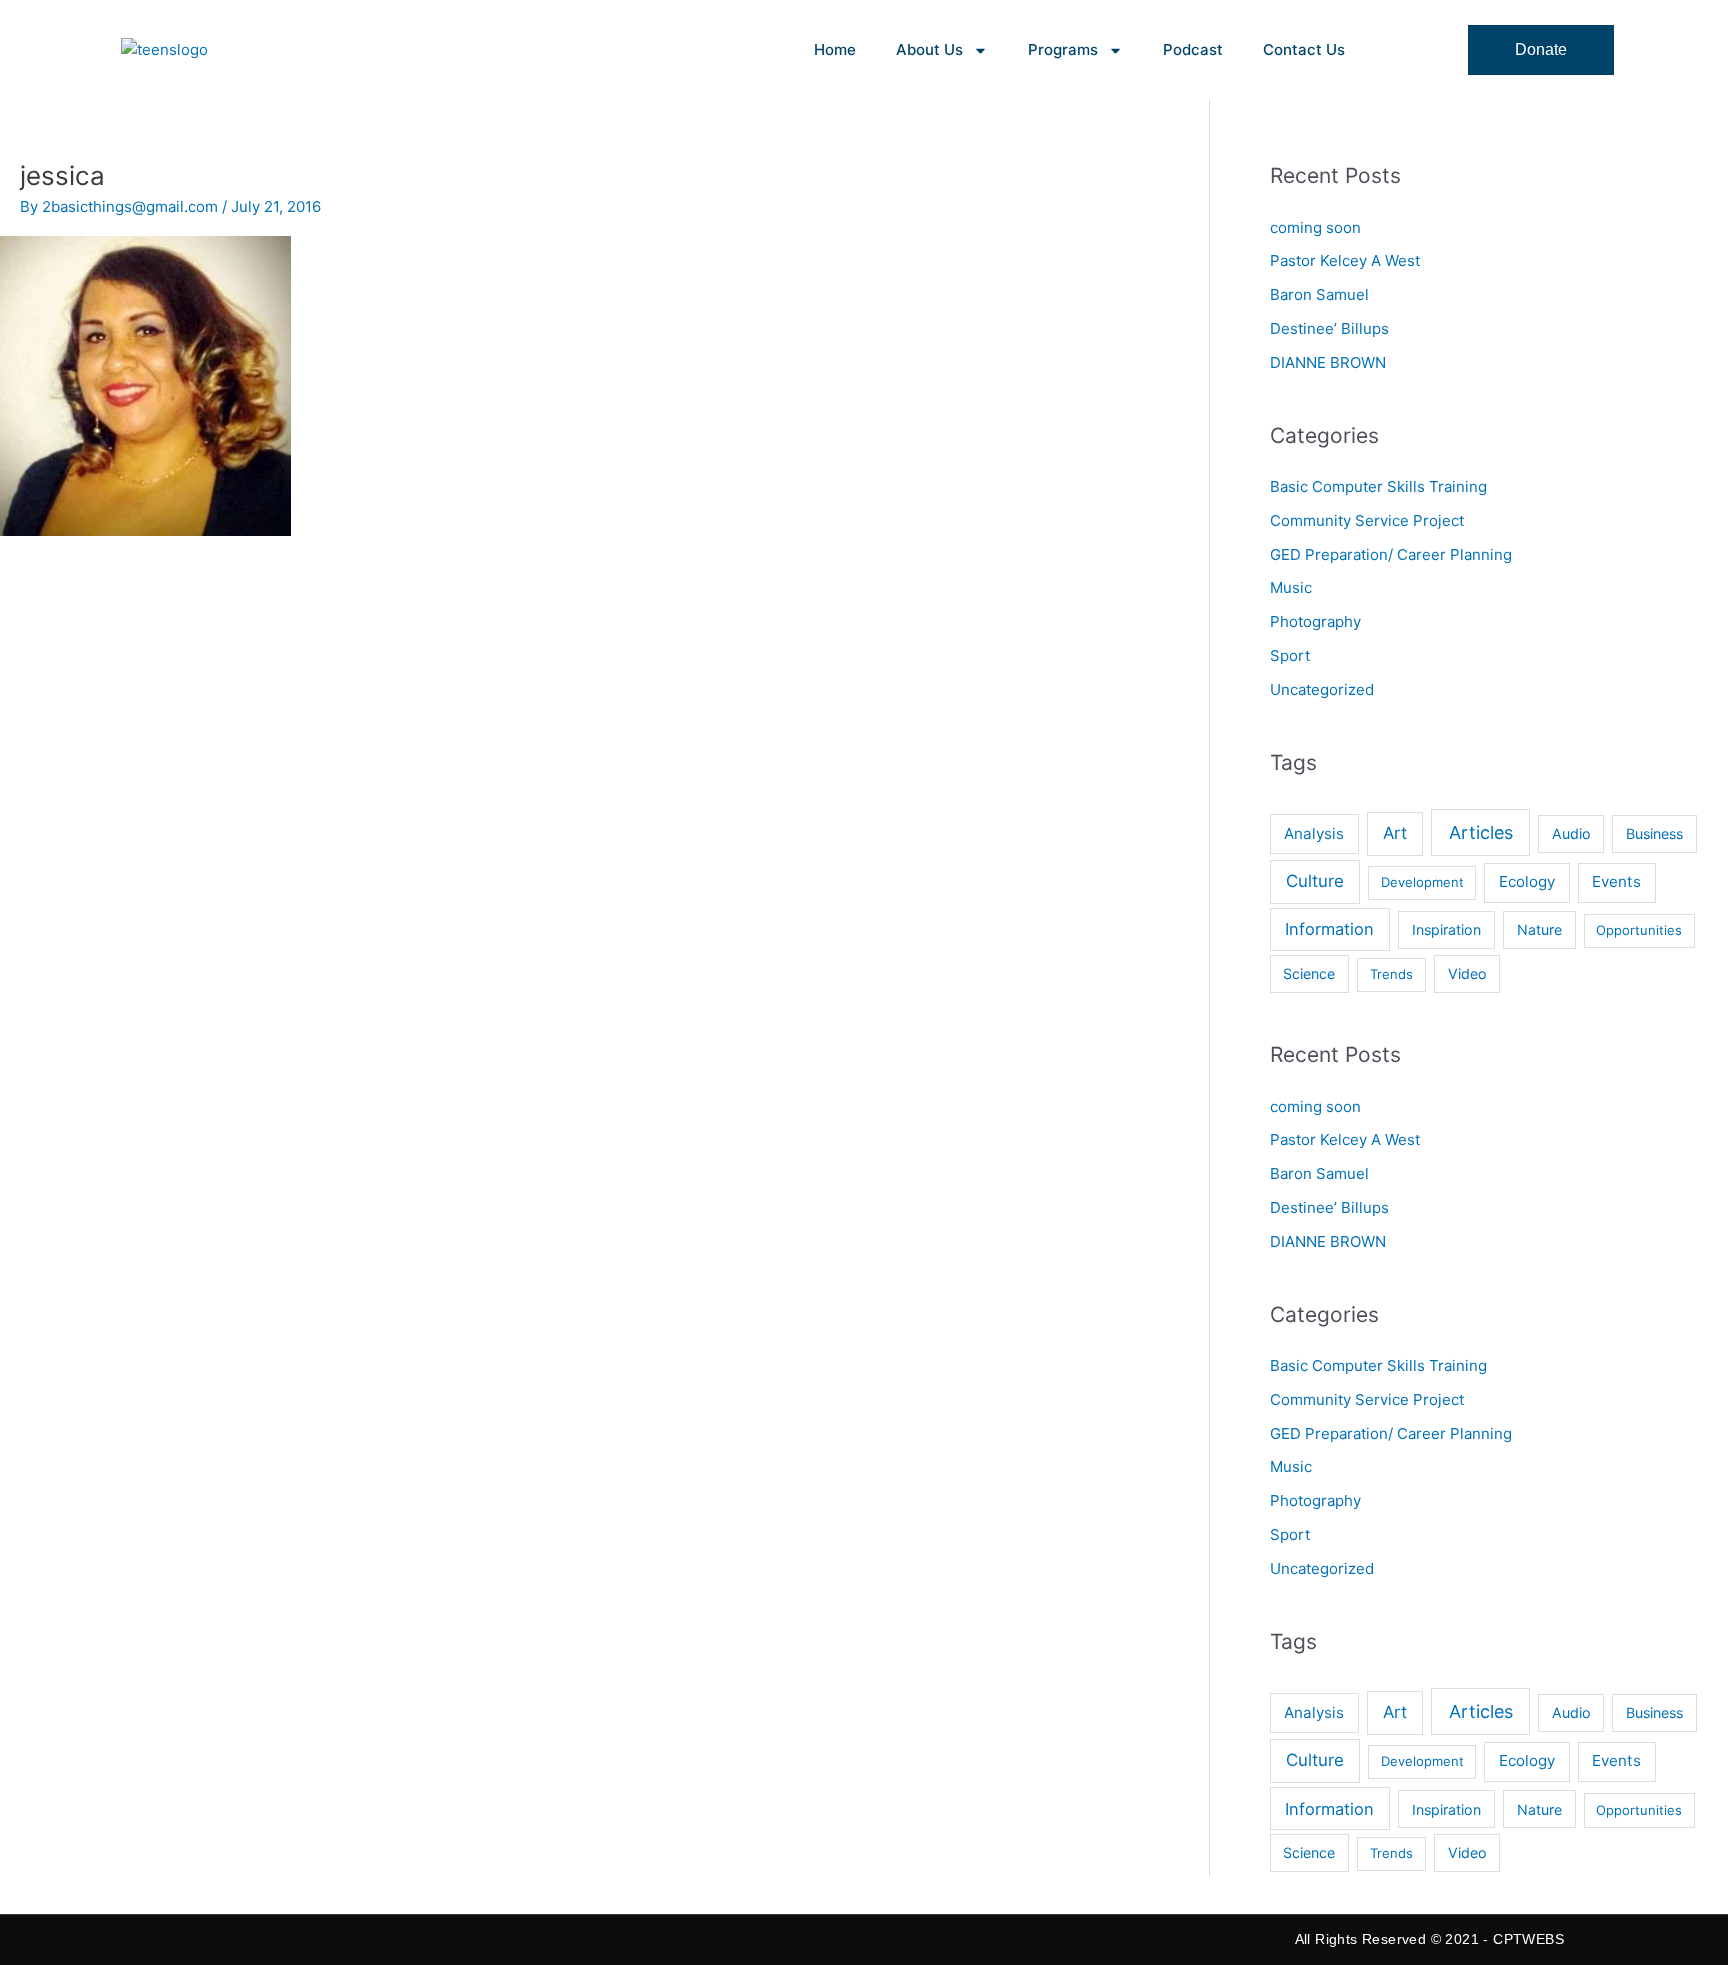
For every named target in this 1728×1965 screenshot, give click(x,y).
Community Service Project (1367, 520)
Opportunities (1639, 930)
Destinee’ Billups (1329, 328)
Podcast (1193, 49)
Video (1467, 973)
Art (1395, 833)
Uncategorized (1322, 689)
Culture (1315, 881)
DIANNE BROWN (1328, 362)
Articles (1481, 832)
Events (1616, 881)
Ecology (1527, 881)
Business (1654, 833)
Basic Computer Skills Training (1378, 486)
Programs (1063, 49)
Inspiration (1446, 929)
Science (1309, 973)
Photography (1315, 621)
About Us (929, 49)
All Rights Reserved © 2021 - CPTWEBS (1429, 1939)
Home (835, 49)
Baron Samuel (1319, 294)
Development (1422, 882)
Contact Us (1304, 49)
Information (1329, 929)
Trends (1391, 974)
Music (1291, 587)
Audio (1571, 833)
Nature (1539, 929)
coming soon (1315, 227)
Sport (1290, 655)
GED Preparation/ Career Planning (1391, 554)
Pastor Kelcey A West (1345, 260)
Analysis (1314, 833)
